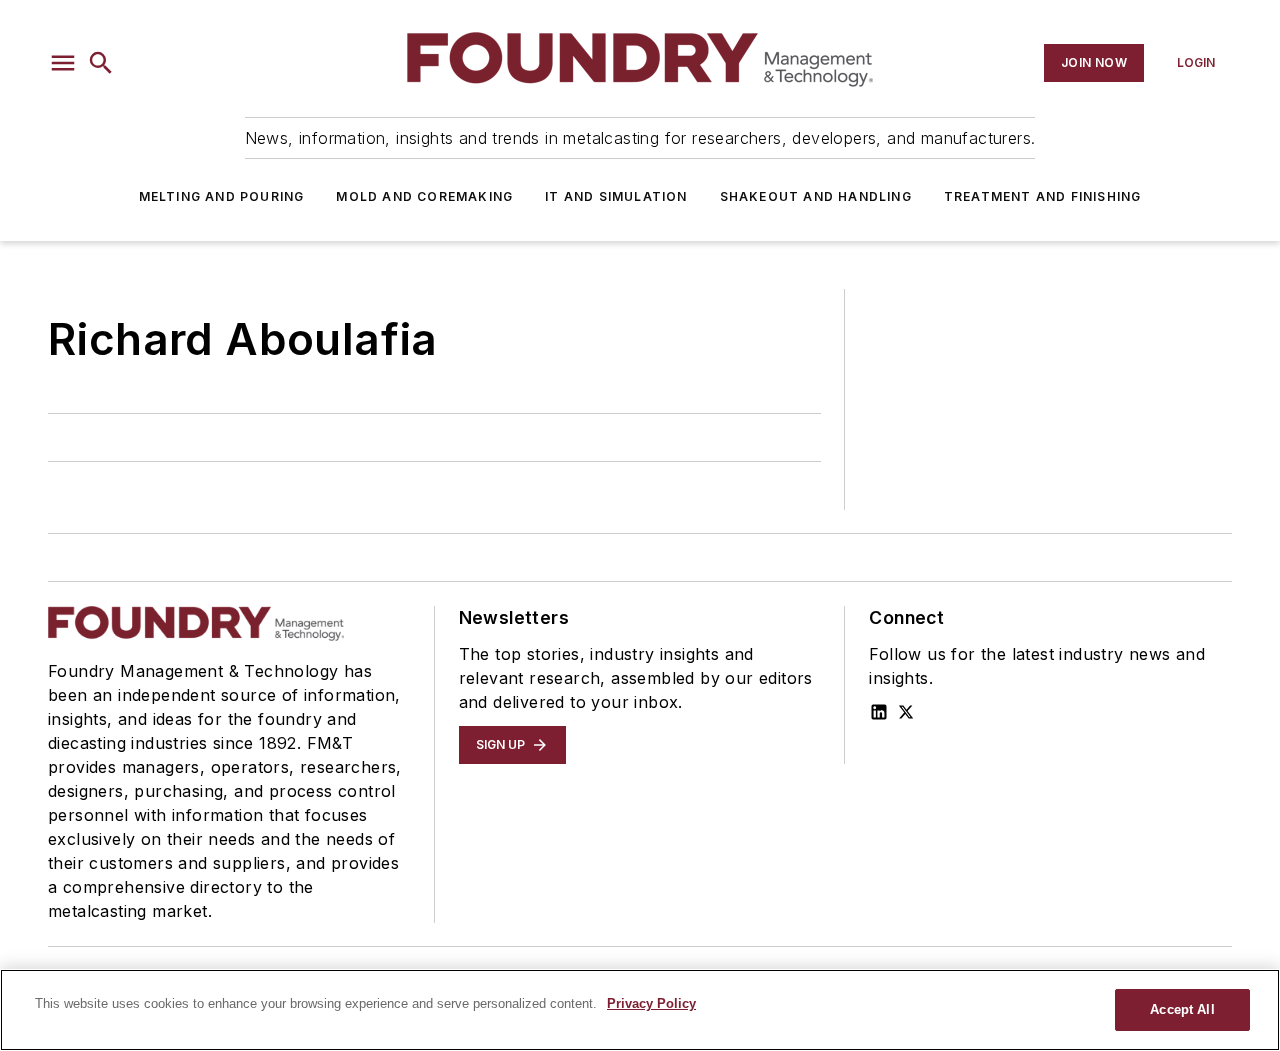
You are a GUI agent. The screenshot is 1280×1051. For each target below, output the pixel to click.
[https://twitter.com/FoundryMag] (906, 712)
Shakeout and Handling (816, 196)
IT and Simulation (616, 196)
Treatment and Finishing (1043, 196)
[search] (101, 63)
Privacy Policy (651, 1003)
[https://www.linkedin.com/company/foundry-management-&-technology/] (879, 712)
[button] (63, 63)
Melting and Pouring (222, 196)
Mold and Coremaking (424, 196)
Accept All (1182, 1009)
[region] (640, 1010)
